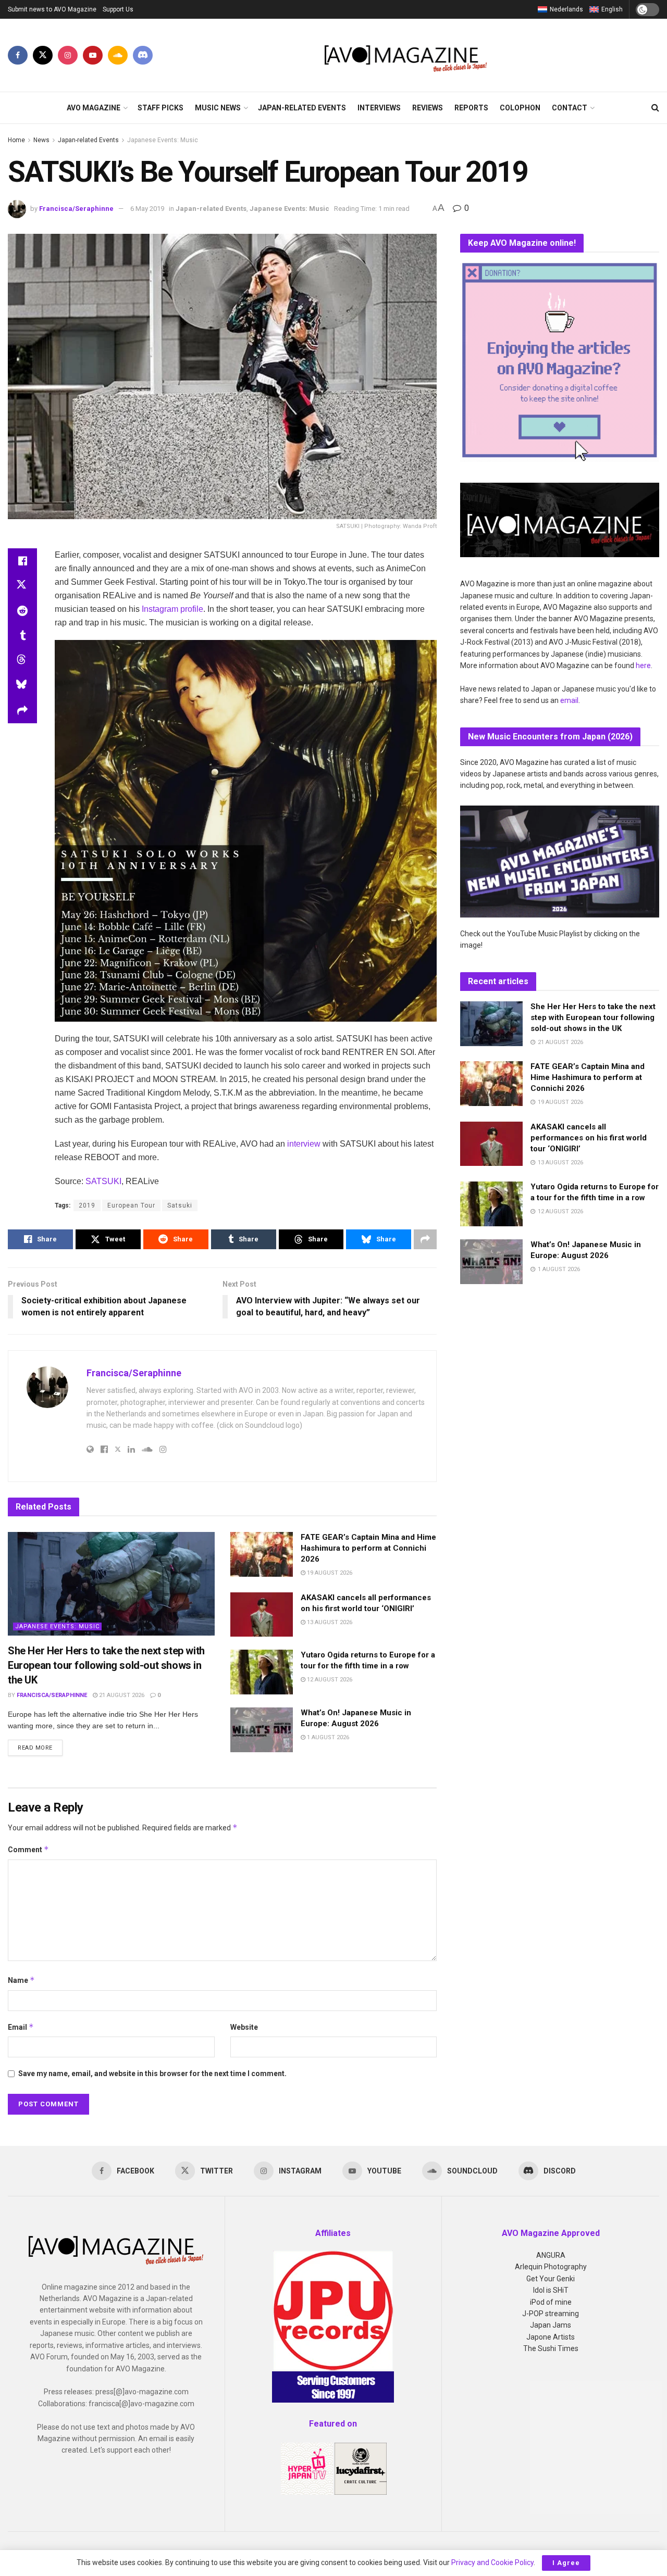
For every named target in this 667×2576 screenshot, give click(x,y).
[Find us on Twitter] (43, 55)
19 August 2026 (329, 1573)
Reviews (428, 108)
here (643, 665)
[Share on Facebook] (22, 561)
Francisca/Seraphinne (76, 209)
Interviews (379, 108)
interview (304, 1144)
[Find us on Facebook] (18, 55)
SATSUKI (103, 1181)
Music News (218, 108)
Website (244, 2027)
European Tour (131, 1205)
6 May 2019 (147, 209)
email (569, 700)
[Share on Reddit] (22, 611)
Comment (28, 1849)
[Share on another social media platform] (22, 711)
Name (21, 1980)
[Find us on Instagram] (68, 55)
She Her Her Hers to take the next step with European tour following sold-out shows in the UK (106, 1665)
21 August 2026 (121, 1695)
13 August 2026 (329, 1622)
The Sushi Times (551, 2348)
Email (21, 2027)
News (41, 140)
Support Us (118, 9)
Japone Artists (551, 2337)
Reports (471, 108)
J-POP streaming (551, 2314)
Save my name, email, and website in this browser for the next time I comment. (152, 2074)
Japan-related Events (302, 108)
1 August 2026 (327, 1737)
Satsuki (180, 1205)
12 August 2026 (329, 1680)
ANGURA (551, 2255)
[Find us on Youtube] (93, 55)
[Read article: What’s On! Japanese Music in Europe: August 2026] (262, 1730)
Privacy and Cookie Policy (492, 2562)
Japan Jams (551, 2325)
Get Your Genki (551, 2279)
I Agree (566, 2563)
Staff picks (160, 108)
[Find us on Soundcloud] (118, 55)
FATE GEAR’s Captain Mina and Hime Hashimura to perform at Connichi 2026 (368, 1548)
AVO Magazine (94, 108)
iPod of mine (551, 2302)
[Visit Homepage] (406, 55)
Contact (570, 108)
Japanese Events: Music (163, 140)
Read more (40, 1748)
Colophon (520, 108)
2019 (87, 1205)
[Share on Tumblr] (22, 636)
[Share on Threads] (22, 661)
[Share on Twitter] (22, 586)
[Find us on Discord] (143, 55)
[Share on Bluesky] (22, 686)
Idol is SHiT (551, 2290)
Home (16, 140)
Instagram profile (171, 609)
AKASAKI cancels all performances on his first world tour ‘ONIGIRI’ (589, 1138)
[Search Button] (655, 108)
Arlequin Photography (551, 2267)
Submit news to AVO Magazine (52, 9)
